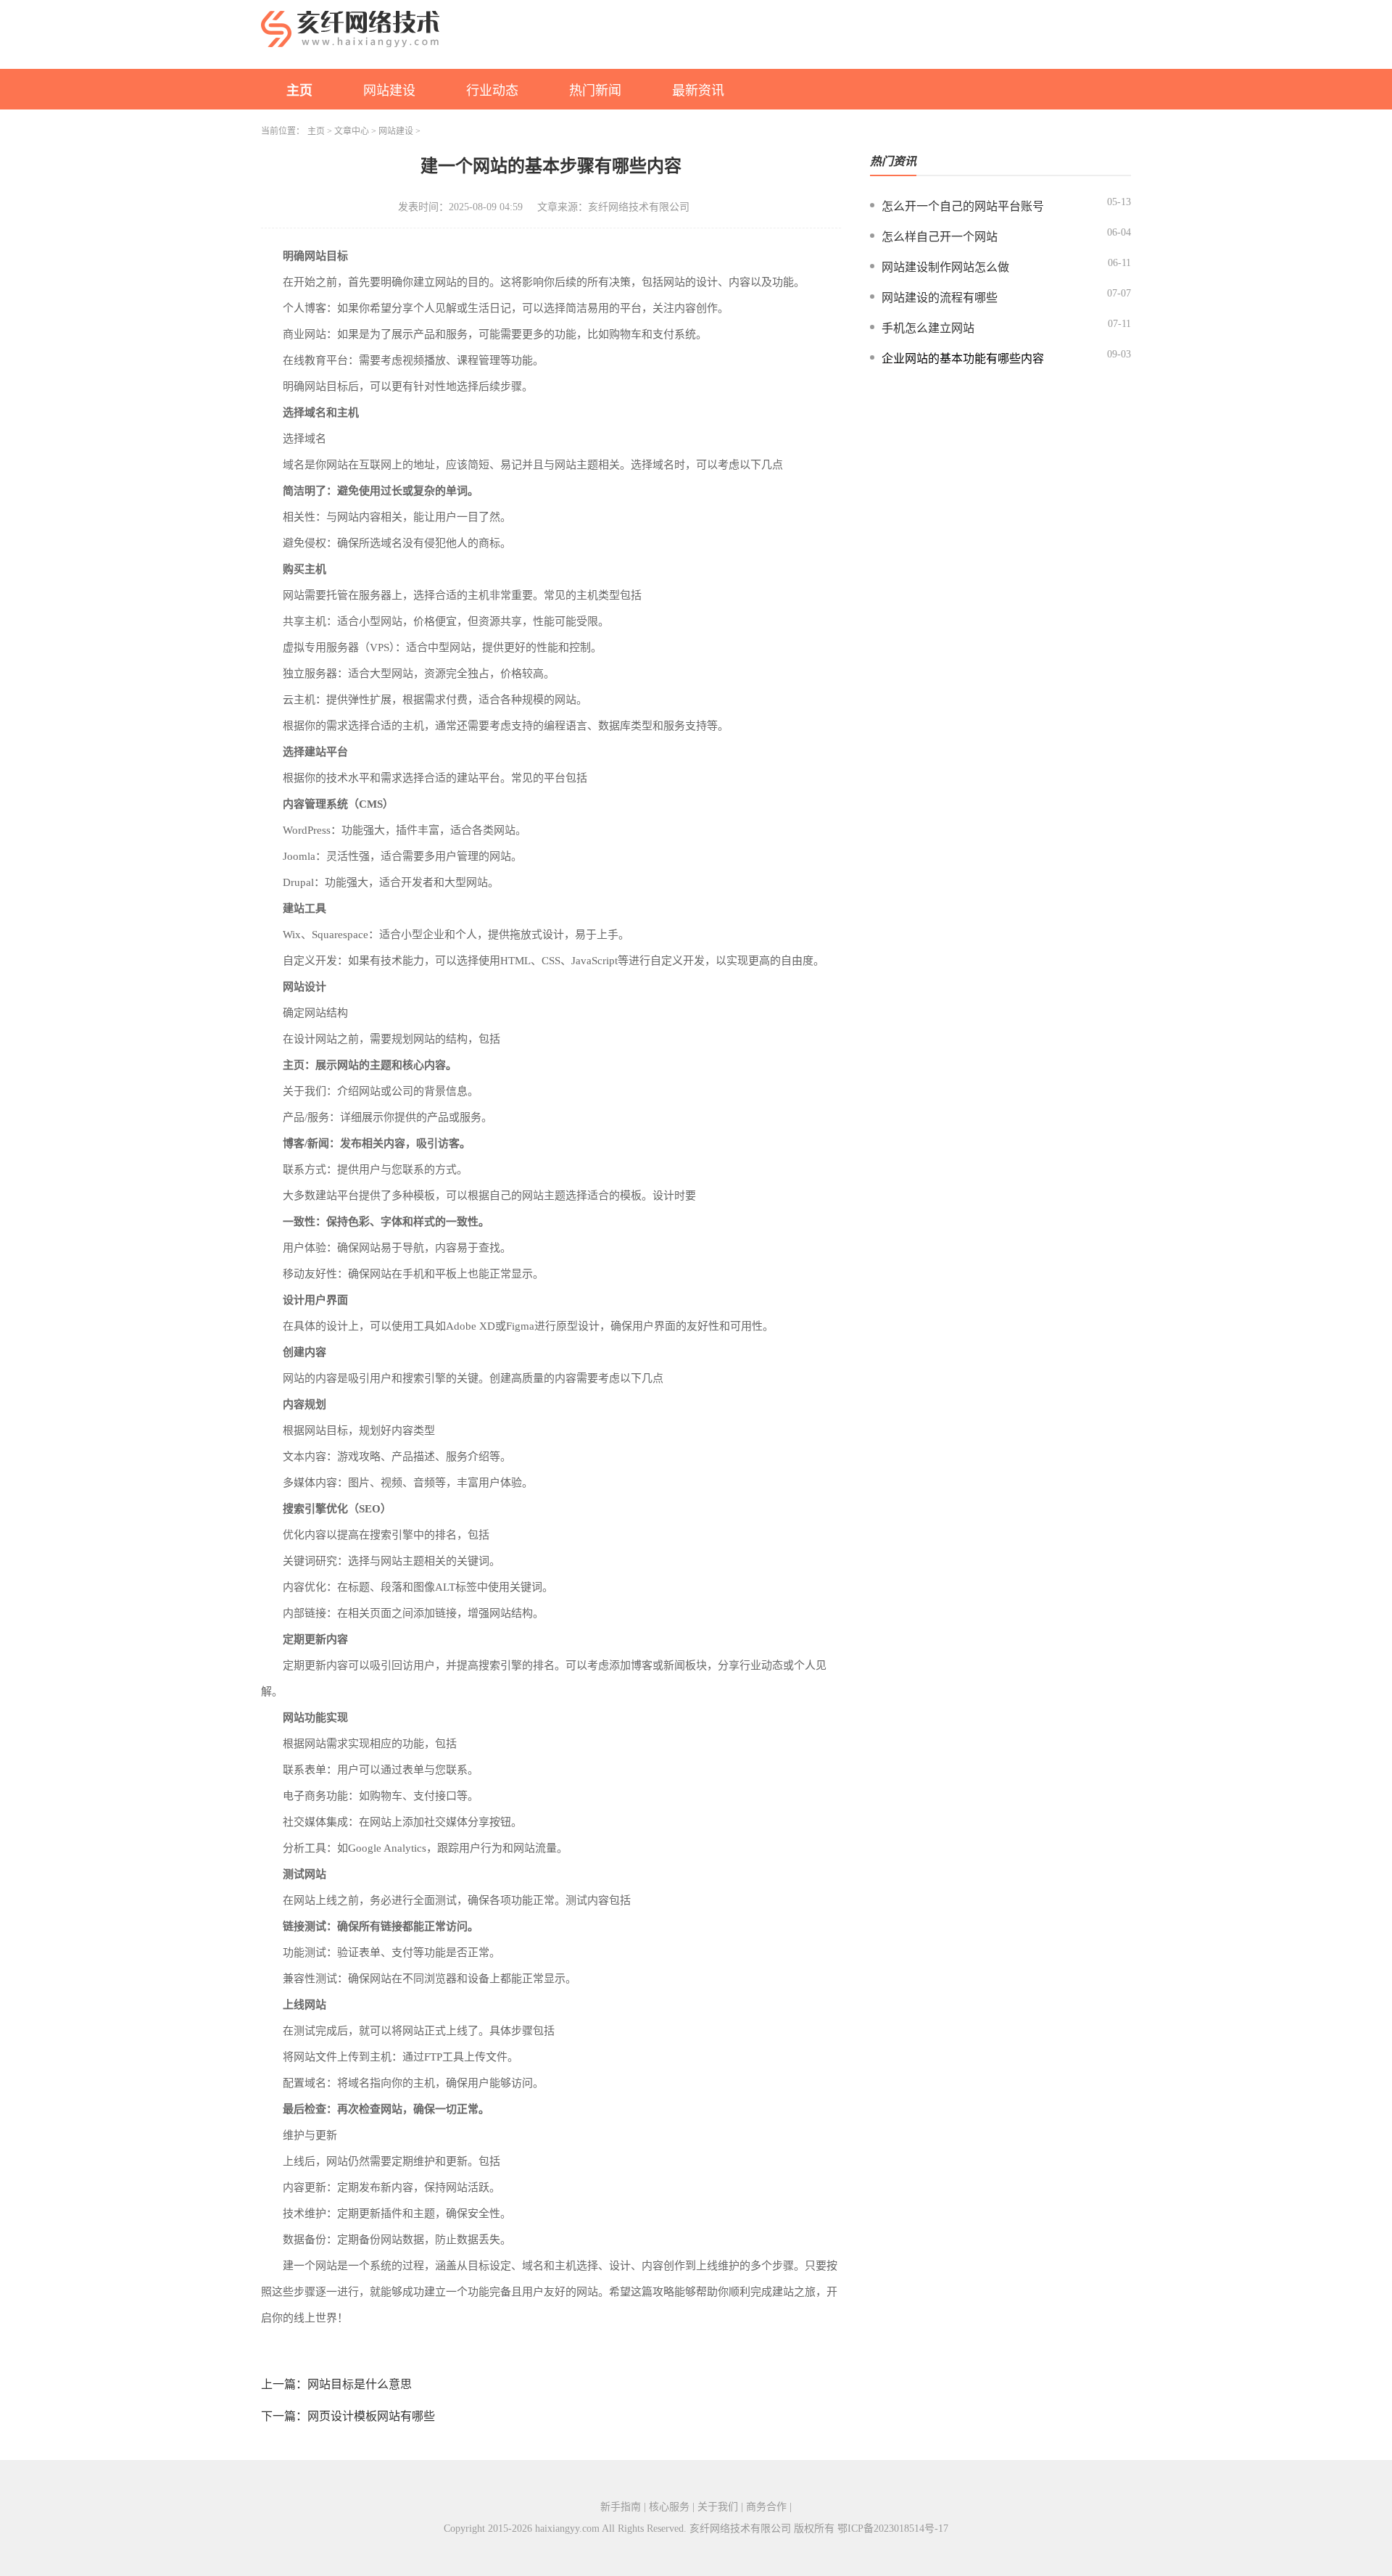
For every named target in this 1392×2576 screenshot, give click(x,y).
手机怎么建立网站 (928, 328)
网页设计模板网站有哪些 (371, 2416)
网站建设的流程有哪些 (940, 298)
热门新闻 (595, 91)
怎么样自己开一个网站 (940, 237)
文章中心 (352, 131)
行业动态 (492, 91)
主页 (299, 91)
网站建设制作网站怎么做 (945, 267)
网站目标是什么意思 (360, 2384)
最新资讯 (698, 91)
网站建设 (389, 91)
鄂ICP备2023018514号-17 (893, 2529)
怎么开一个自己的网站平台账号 (963, 206)
